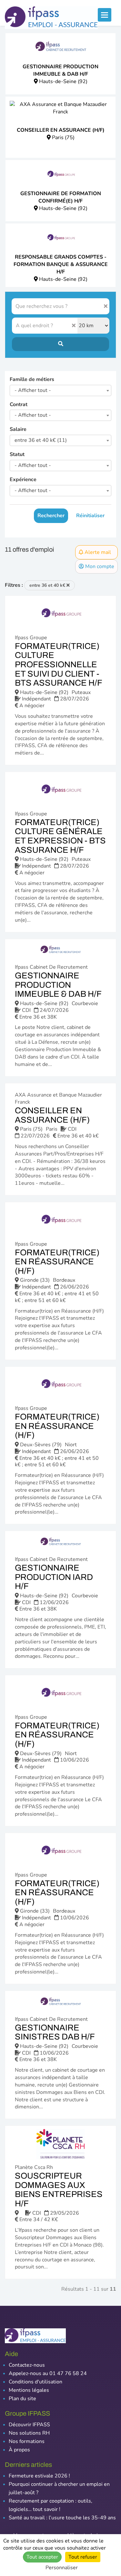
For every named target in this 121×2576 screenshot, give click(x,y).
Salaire (18, 429)
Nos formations (27, 2441)
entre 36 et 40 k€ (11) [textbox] (41, 440)
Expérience (23, 480)
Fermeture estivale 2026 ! (39, 2476)
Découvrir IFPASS (29, 2425)
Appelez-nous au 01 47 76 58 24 (48, 2373)
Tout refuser (83, 2557)
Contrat (19, 404)
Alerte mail (97, 552)
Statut (17, 454)
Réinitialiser (90, 516)
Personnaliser (62, 2568)
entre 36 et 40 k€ (48, 585)
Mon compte (99, 566)
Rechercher (51, 516)
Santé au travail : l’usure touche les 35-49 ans (62, 2518)
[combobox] (60, 390)
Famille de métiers (32, 379)
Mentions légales (29, 2390)
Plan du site (22, 2399)
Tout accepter (42, 2557)
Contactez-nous (27, 2365)
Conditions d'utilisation (35, 2382)
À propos (19, 2450)
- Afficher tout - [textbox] (33, 390)
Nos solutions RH (29, 2433)
